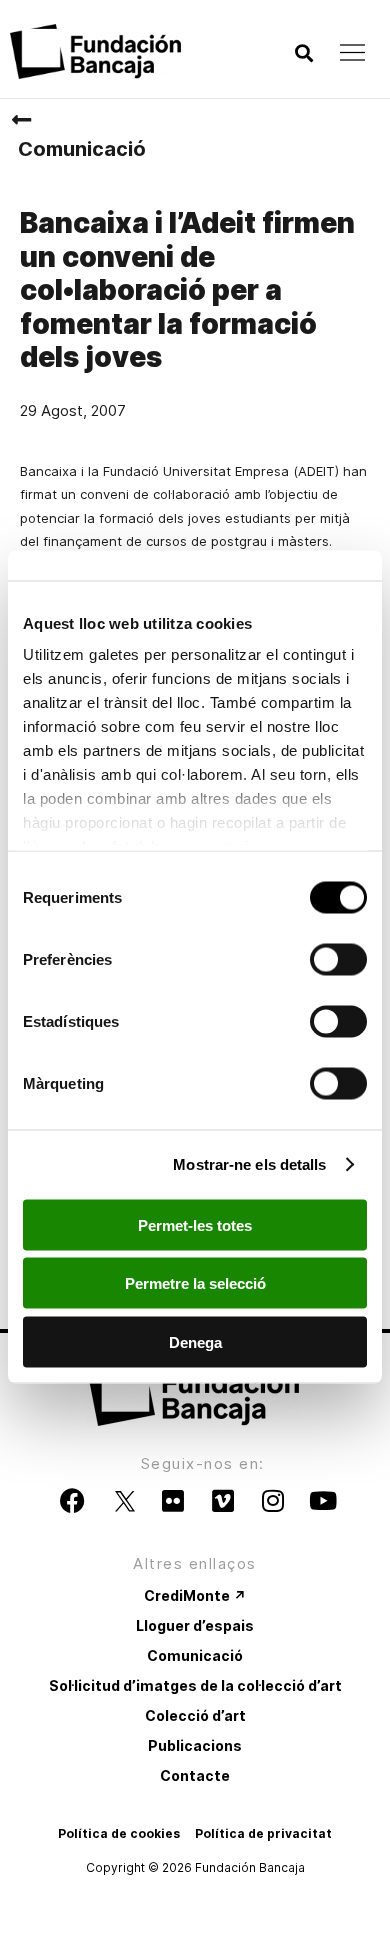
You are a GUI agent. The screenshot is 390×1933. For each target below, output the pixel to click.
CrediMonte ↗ (195, 1595)
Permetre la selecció (195, 1283)
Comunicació (82, 149)
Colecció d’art (195, 1715)
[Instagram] (273, 1501)
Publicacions (195, 1745)
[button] (303, 53)
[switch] (338, 959)
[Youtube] (323, 1501)
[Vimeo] (223, 1501)
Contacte (195, 1775)
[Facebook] (73, 1501)
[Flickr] (173, 1501)
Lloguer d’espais (195, 1625)
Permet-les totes (195, 1224)
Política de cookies (119, 1833)
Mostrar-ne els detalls (249, 1164)
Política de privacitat (263, 1833)
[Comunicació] (21, 120)
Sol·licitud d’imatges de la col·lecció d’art (195, 1685)
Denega (195, 1341)
